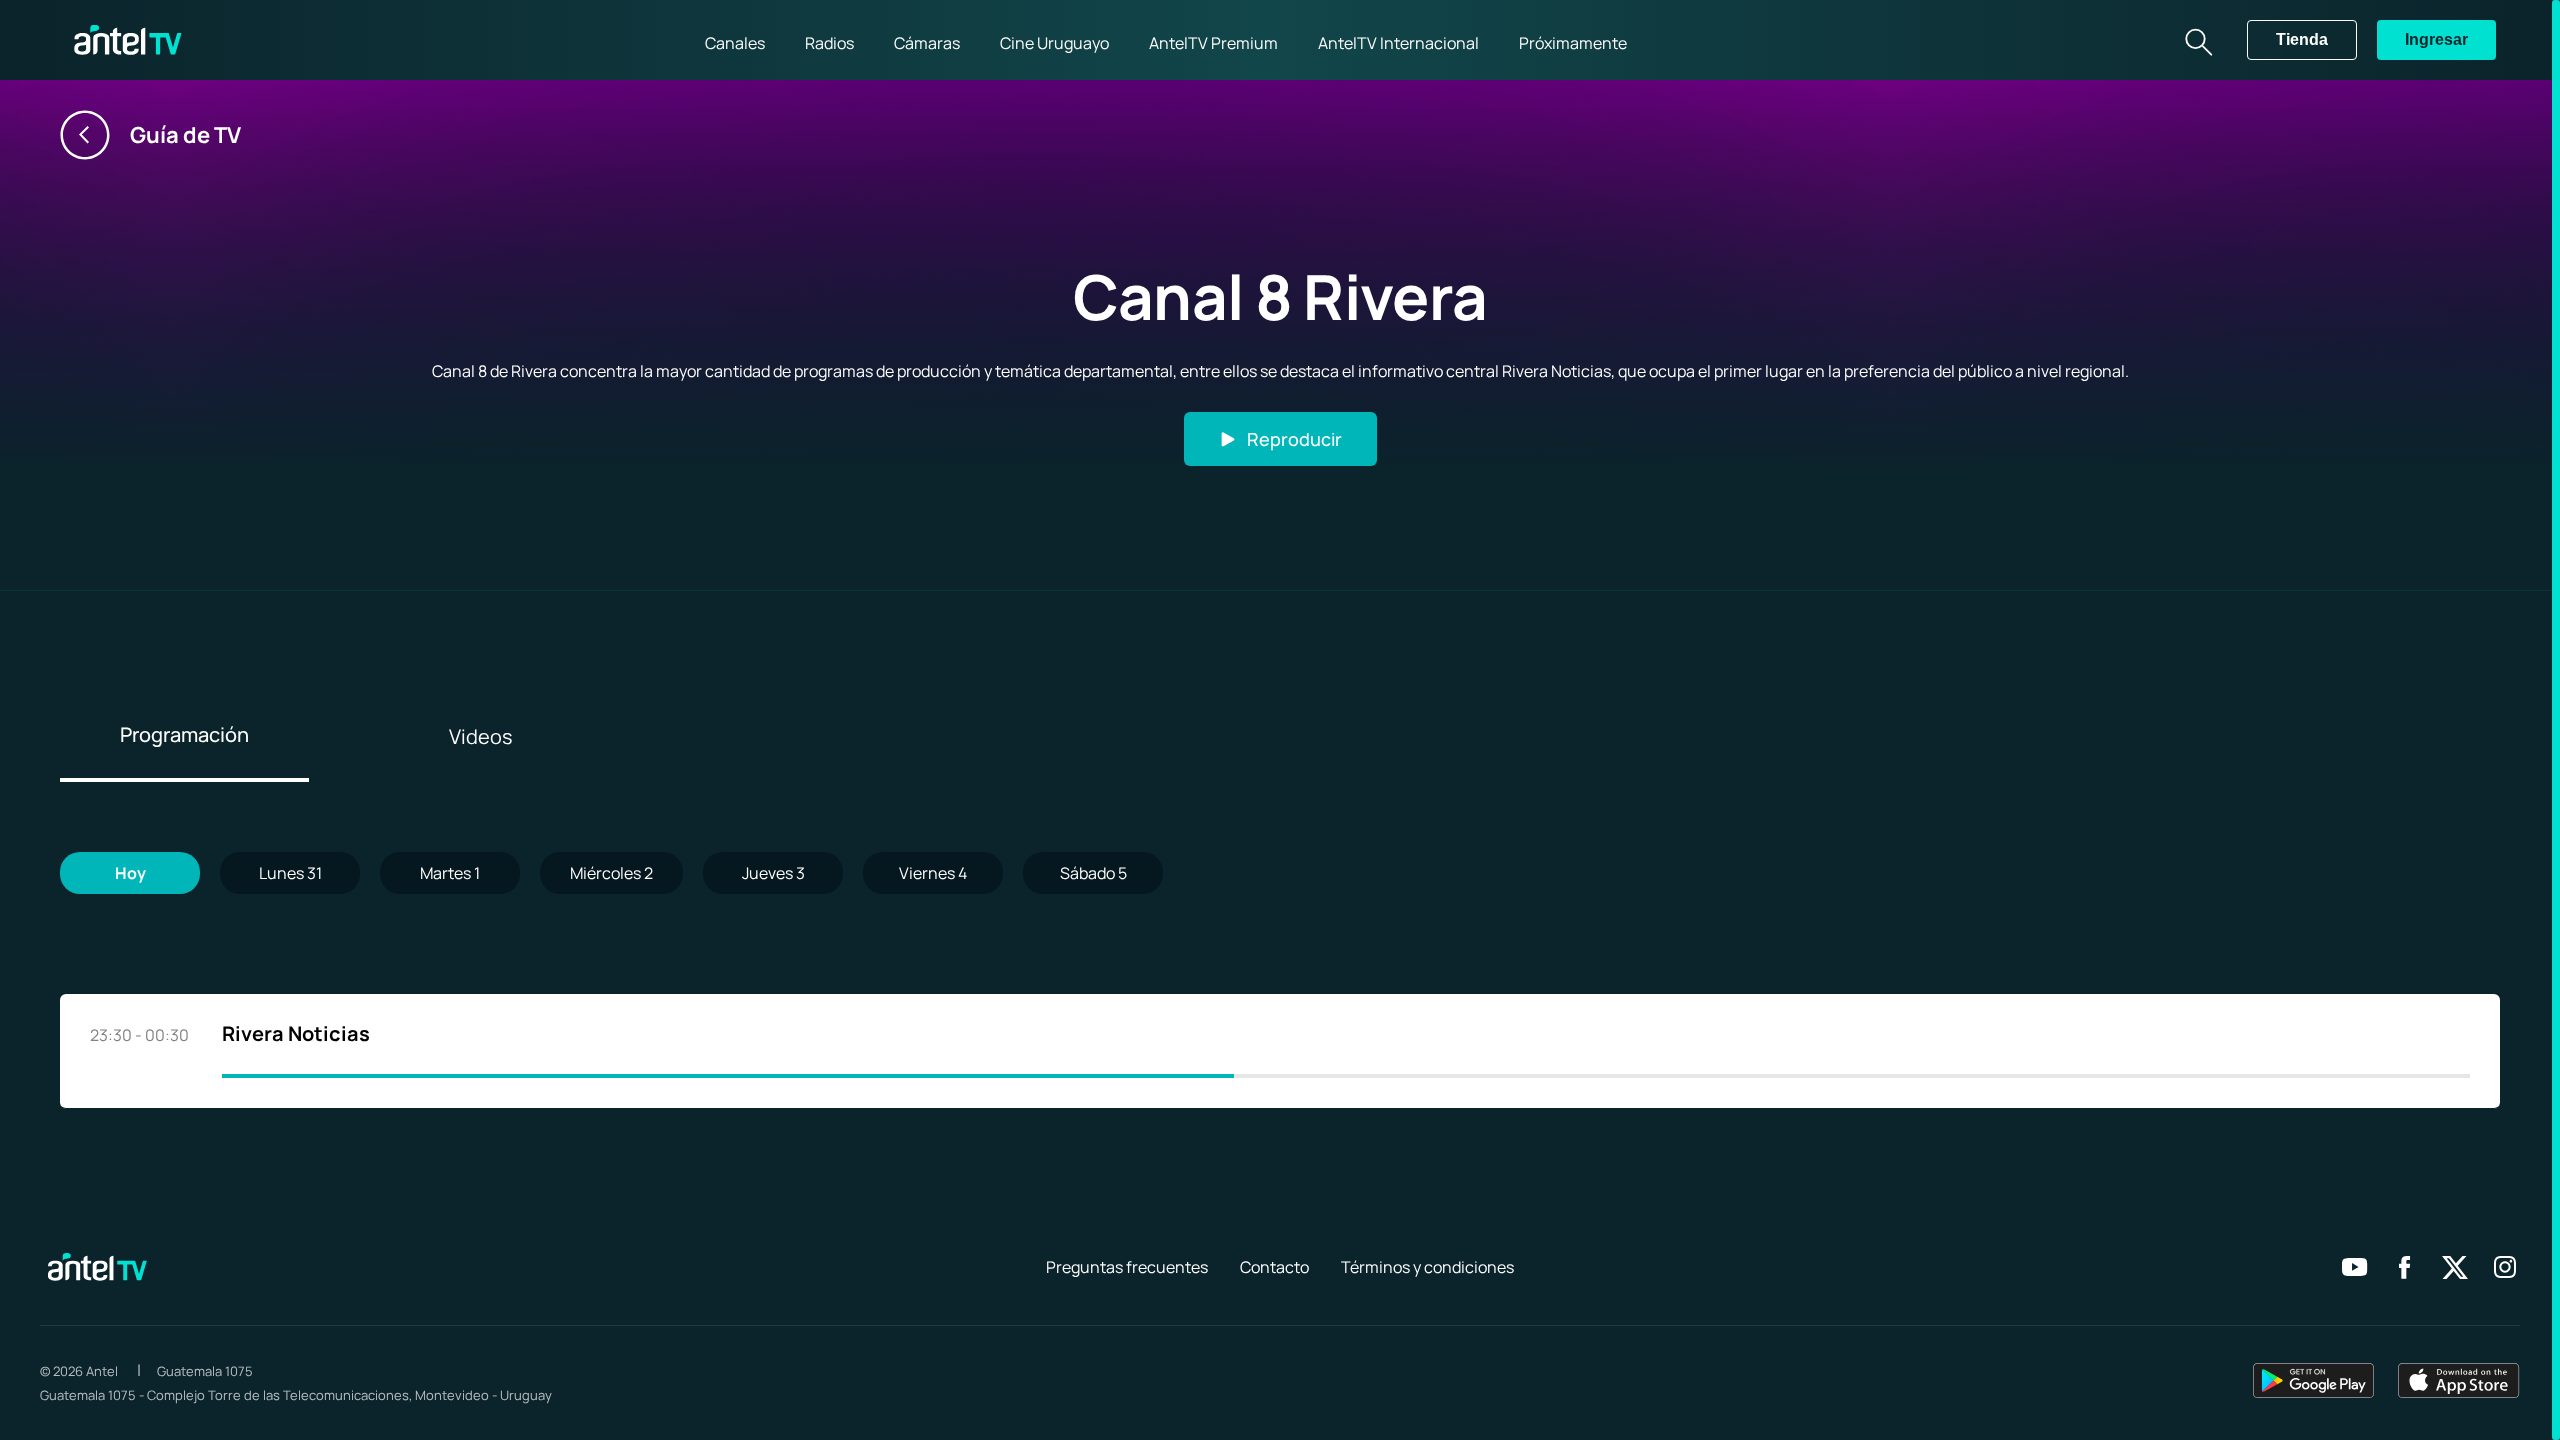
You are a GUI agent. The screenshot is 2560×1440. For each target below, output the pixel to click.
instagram (2505, 1267)
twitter (2455, 1267)
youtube (2355, 1267)
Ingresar (2436, 39)
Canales (735, 43)
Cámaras (927, 43)
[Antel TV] (128, 40)
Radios (829, 43)
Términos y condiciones (1427, 1267)
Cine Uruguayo (1054, 43)
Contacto (1274, 1267)
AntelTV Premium (1213, 43)
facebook (2405, 1267)
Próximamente (1573, 43)
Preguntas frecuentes (1127, 1267)
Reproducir (1294, 439)
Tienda (2302, 39)
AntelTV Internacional (1398, 43)
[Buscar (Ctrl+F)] (2197, 40)
